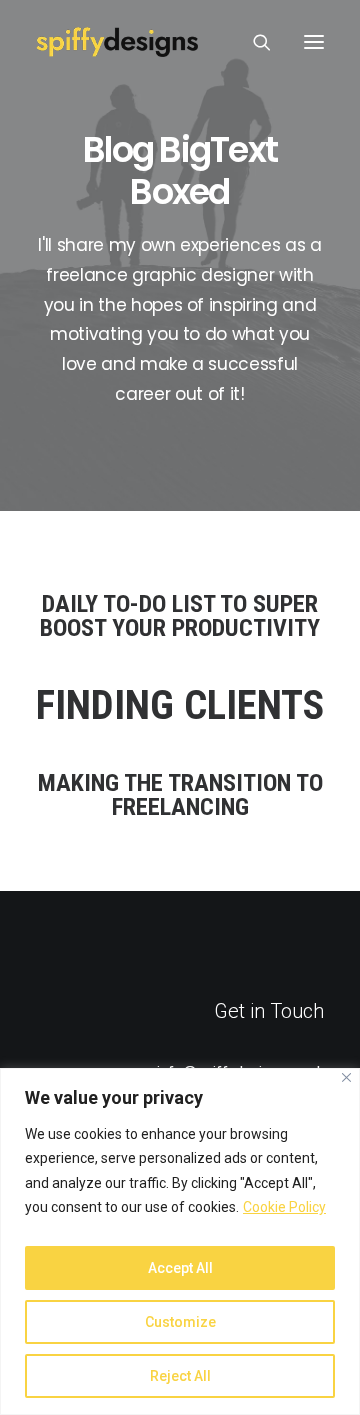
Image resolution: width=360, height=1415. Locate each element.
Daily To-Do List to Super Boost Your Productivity (180, 616)
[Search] (253, 42)
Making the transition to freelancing (180, 795)
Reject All (180, 1376)
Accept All (180, 1268)
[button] (314, 42)
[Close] (346, 1077)
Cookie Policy (284, 1207)
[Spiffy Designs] (117, 42)
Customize (180, 1322)
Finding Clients (180, 705)
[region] (180, 1241)
